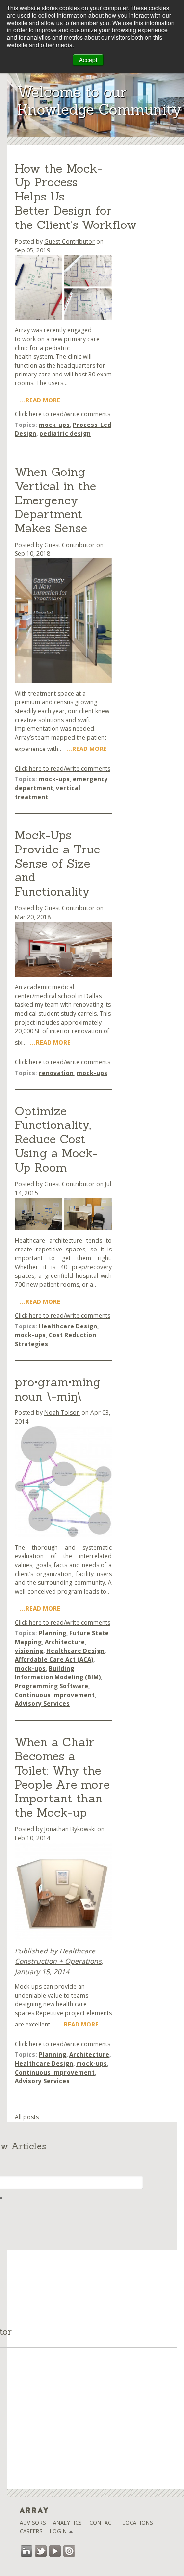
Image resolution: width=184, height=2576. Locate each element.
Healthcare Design (68, 1326)
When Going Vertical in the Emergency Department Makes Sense (55, 500)
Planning (53, 1633)
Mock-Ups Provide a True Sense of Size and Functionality (57, 863)
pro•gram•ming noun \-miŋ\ (58, 1389)
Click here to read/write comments (63, 414)
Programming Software (52, 1686)
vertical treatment (48, 792)
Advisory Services (42, 1704)
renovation (56, 1073)
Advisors (33, 2522)
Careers (31, 2531)
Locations (137, 2522)
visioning (29, 1651)
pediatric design (65, 434)
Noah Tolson (62, 1413)
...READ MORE (40, 400)
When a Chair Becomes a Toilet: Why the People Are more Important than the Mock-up (62, 1777)
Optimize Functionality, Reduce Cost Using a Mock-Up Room (56, 1139)
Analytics (67, 2522)
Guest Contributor (69, 241)
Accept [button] (88, 60)
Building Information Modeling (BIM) (58, 1673)
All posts (27, 2117)
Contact (102, 2522)
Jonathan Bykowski (70, 1829)
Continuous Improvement (55, 1695)
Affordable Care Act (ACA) (54, 1660)
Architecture (65, 1642)
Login (58, 2531)
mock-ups (54, 425)
